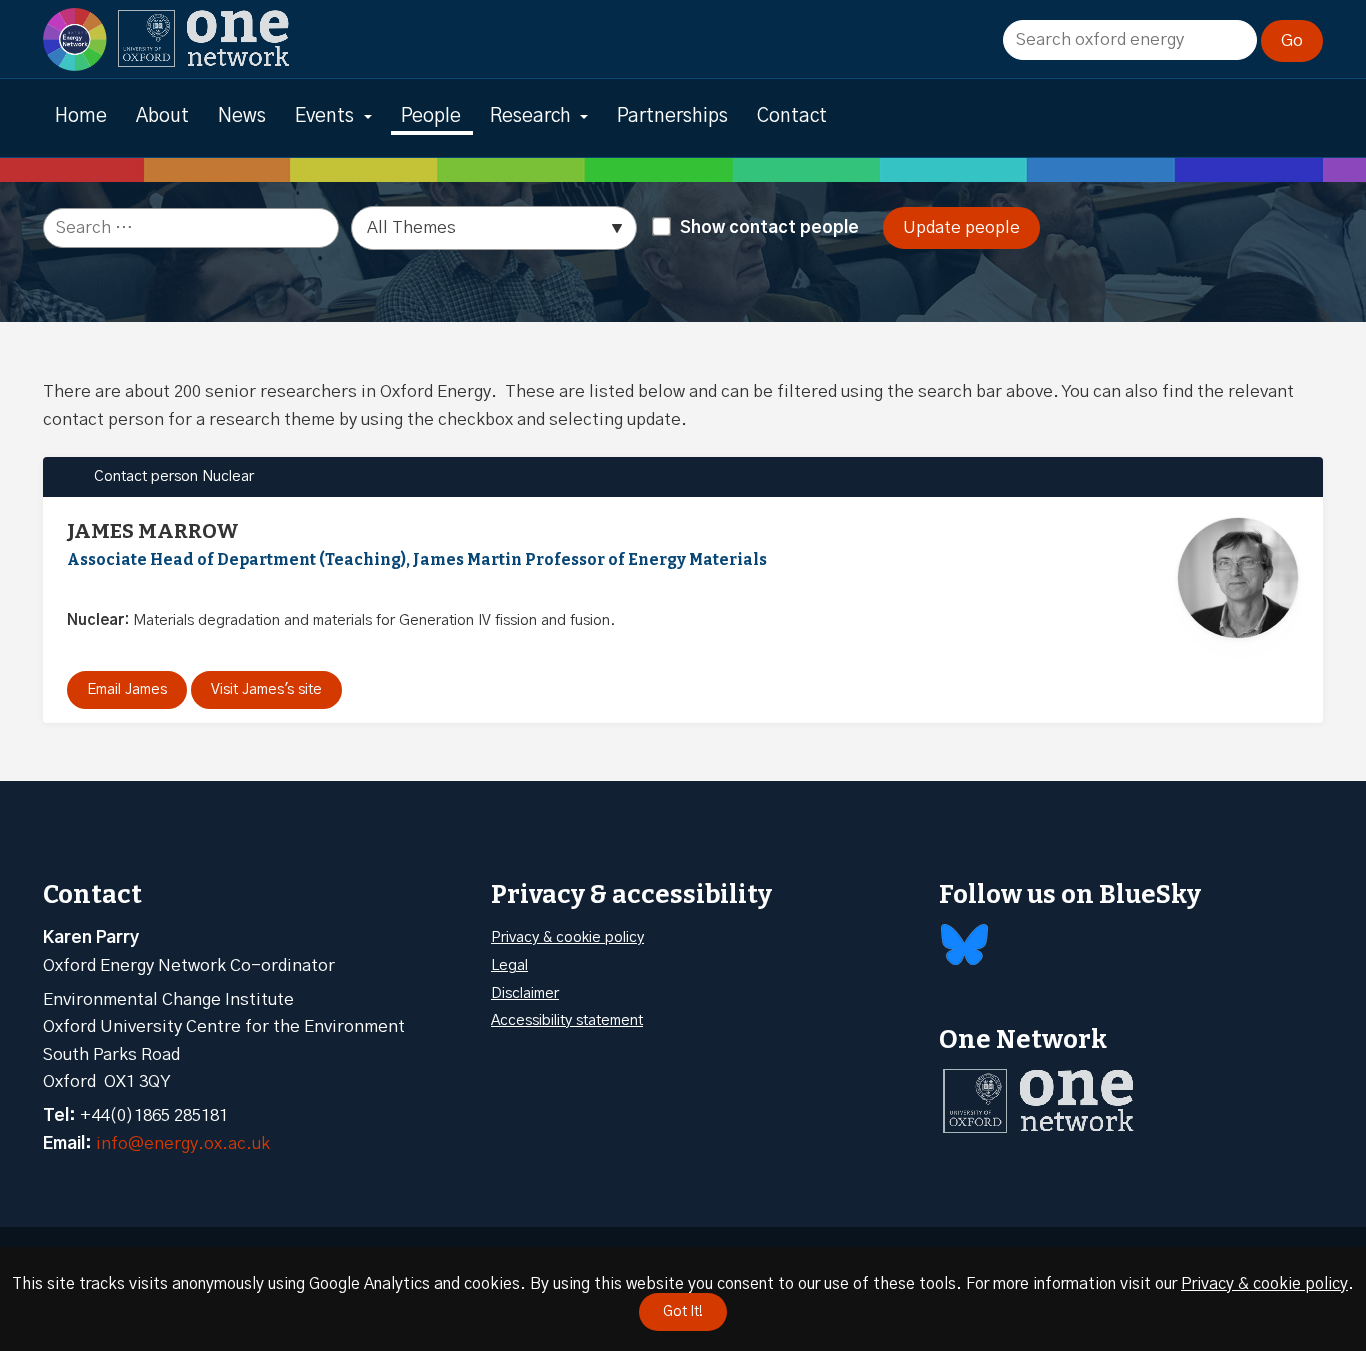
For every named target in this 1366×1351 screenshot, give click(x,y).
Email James (127, 689)
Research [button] (530, 116)
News (242, 116)
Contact (792, 116)
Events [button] (324, 116)
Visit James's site (266, 689)
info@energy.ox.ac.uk (183, 1143)
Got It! (683, 1312)
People (431, 116)
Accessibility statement (567, 1020)
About (162, 116)
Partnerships (672, 116)
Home (81, 116)
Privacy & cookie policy (567, 937)
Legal (509, 965)
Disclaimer (525, 993)
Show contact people (769, 227)
